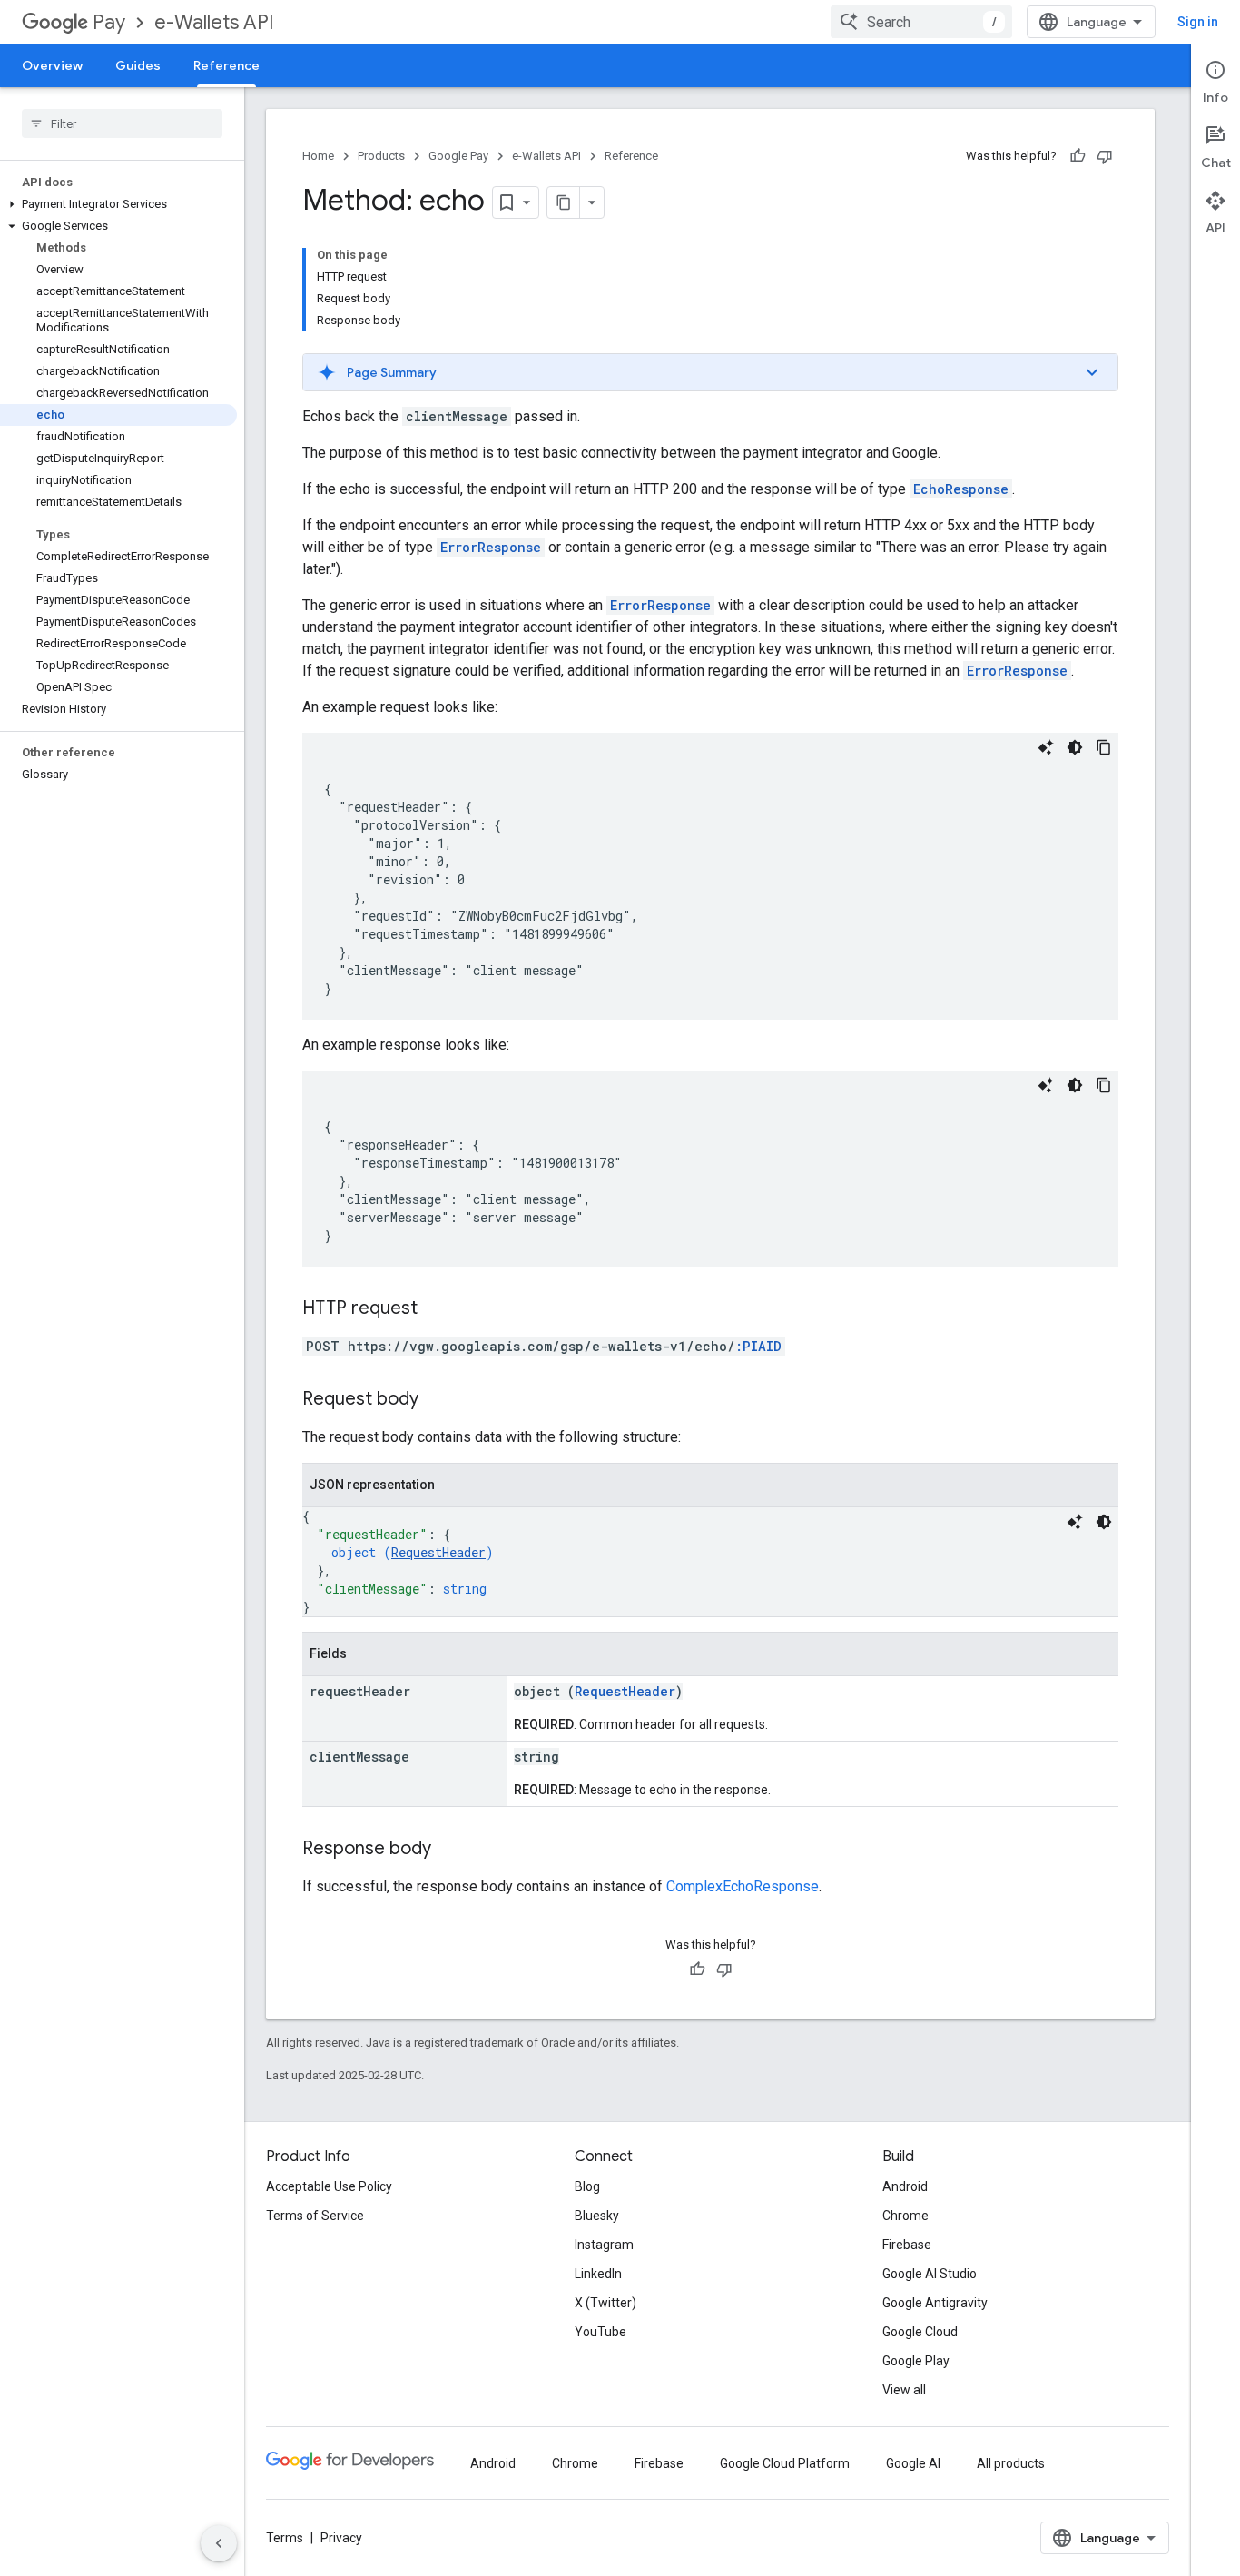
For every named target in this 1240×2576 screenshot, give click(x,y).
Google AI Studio (930, 2274)
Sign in (1198, 22)
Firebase (907, 2245)
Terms (285, 2538)
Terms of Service (315, 2216)
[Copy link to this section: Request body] (437, 1400)
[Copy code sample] (1104, 747)
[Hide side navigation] (219, 2543)
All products (1011, 2463)
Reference (226, 65)
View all (904, 2390)
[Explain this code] (1046, 747)
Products (381, 156)
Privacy (341, 2538)
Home (318, 156)
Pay (109, 22)
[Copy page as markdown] (564, 202)
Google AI (913, 2463)
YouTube (600, 2332)
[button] (118, 204)
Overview (52, 65)
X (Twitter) (605, 2303)
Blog (587, 2186)
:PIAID (758, 1346)
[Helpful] (1078, 156)
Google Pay (458, 156)
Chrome (905, 2216)
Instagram (604, 2245)
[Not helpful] (1105, 156)
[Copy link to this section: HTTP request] (436, 1309)
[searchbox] (122, 123)
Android (905, 2186)
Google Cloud (920, 2332)
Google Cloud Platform (785, 2463)
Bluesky (597, 2216)
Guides (138, 65)
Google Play (916, 2361)
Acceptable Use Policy (329, 2186)
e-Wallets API (214, 22)
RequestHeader (438, 1552)
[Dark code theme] (1075, 747)
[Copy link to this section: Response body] (449, 1850)
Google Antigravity (935, 2303)
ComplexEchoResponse (743, 1886)
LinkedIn (598, 2274)
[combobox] (921, 22)
